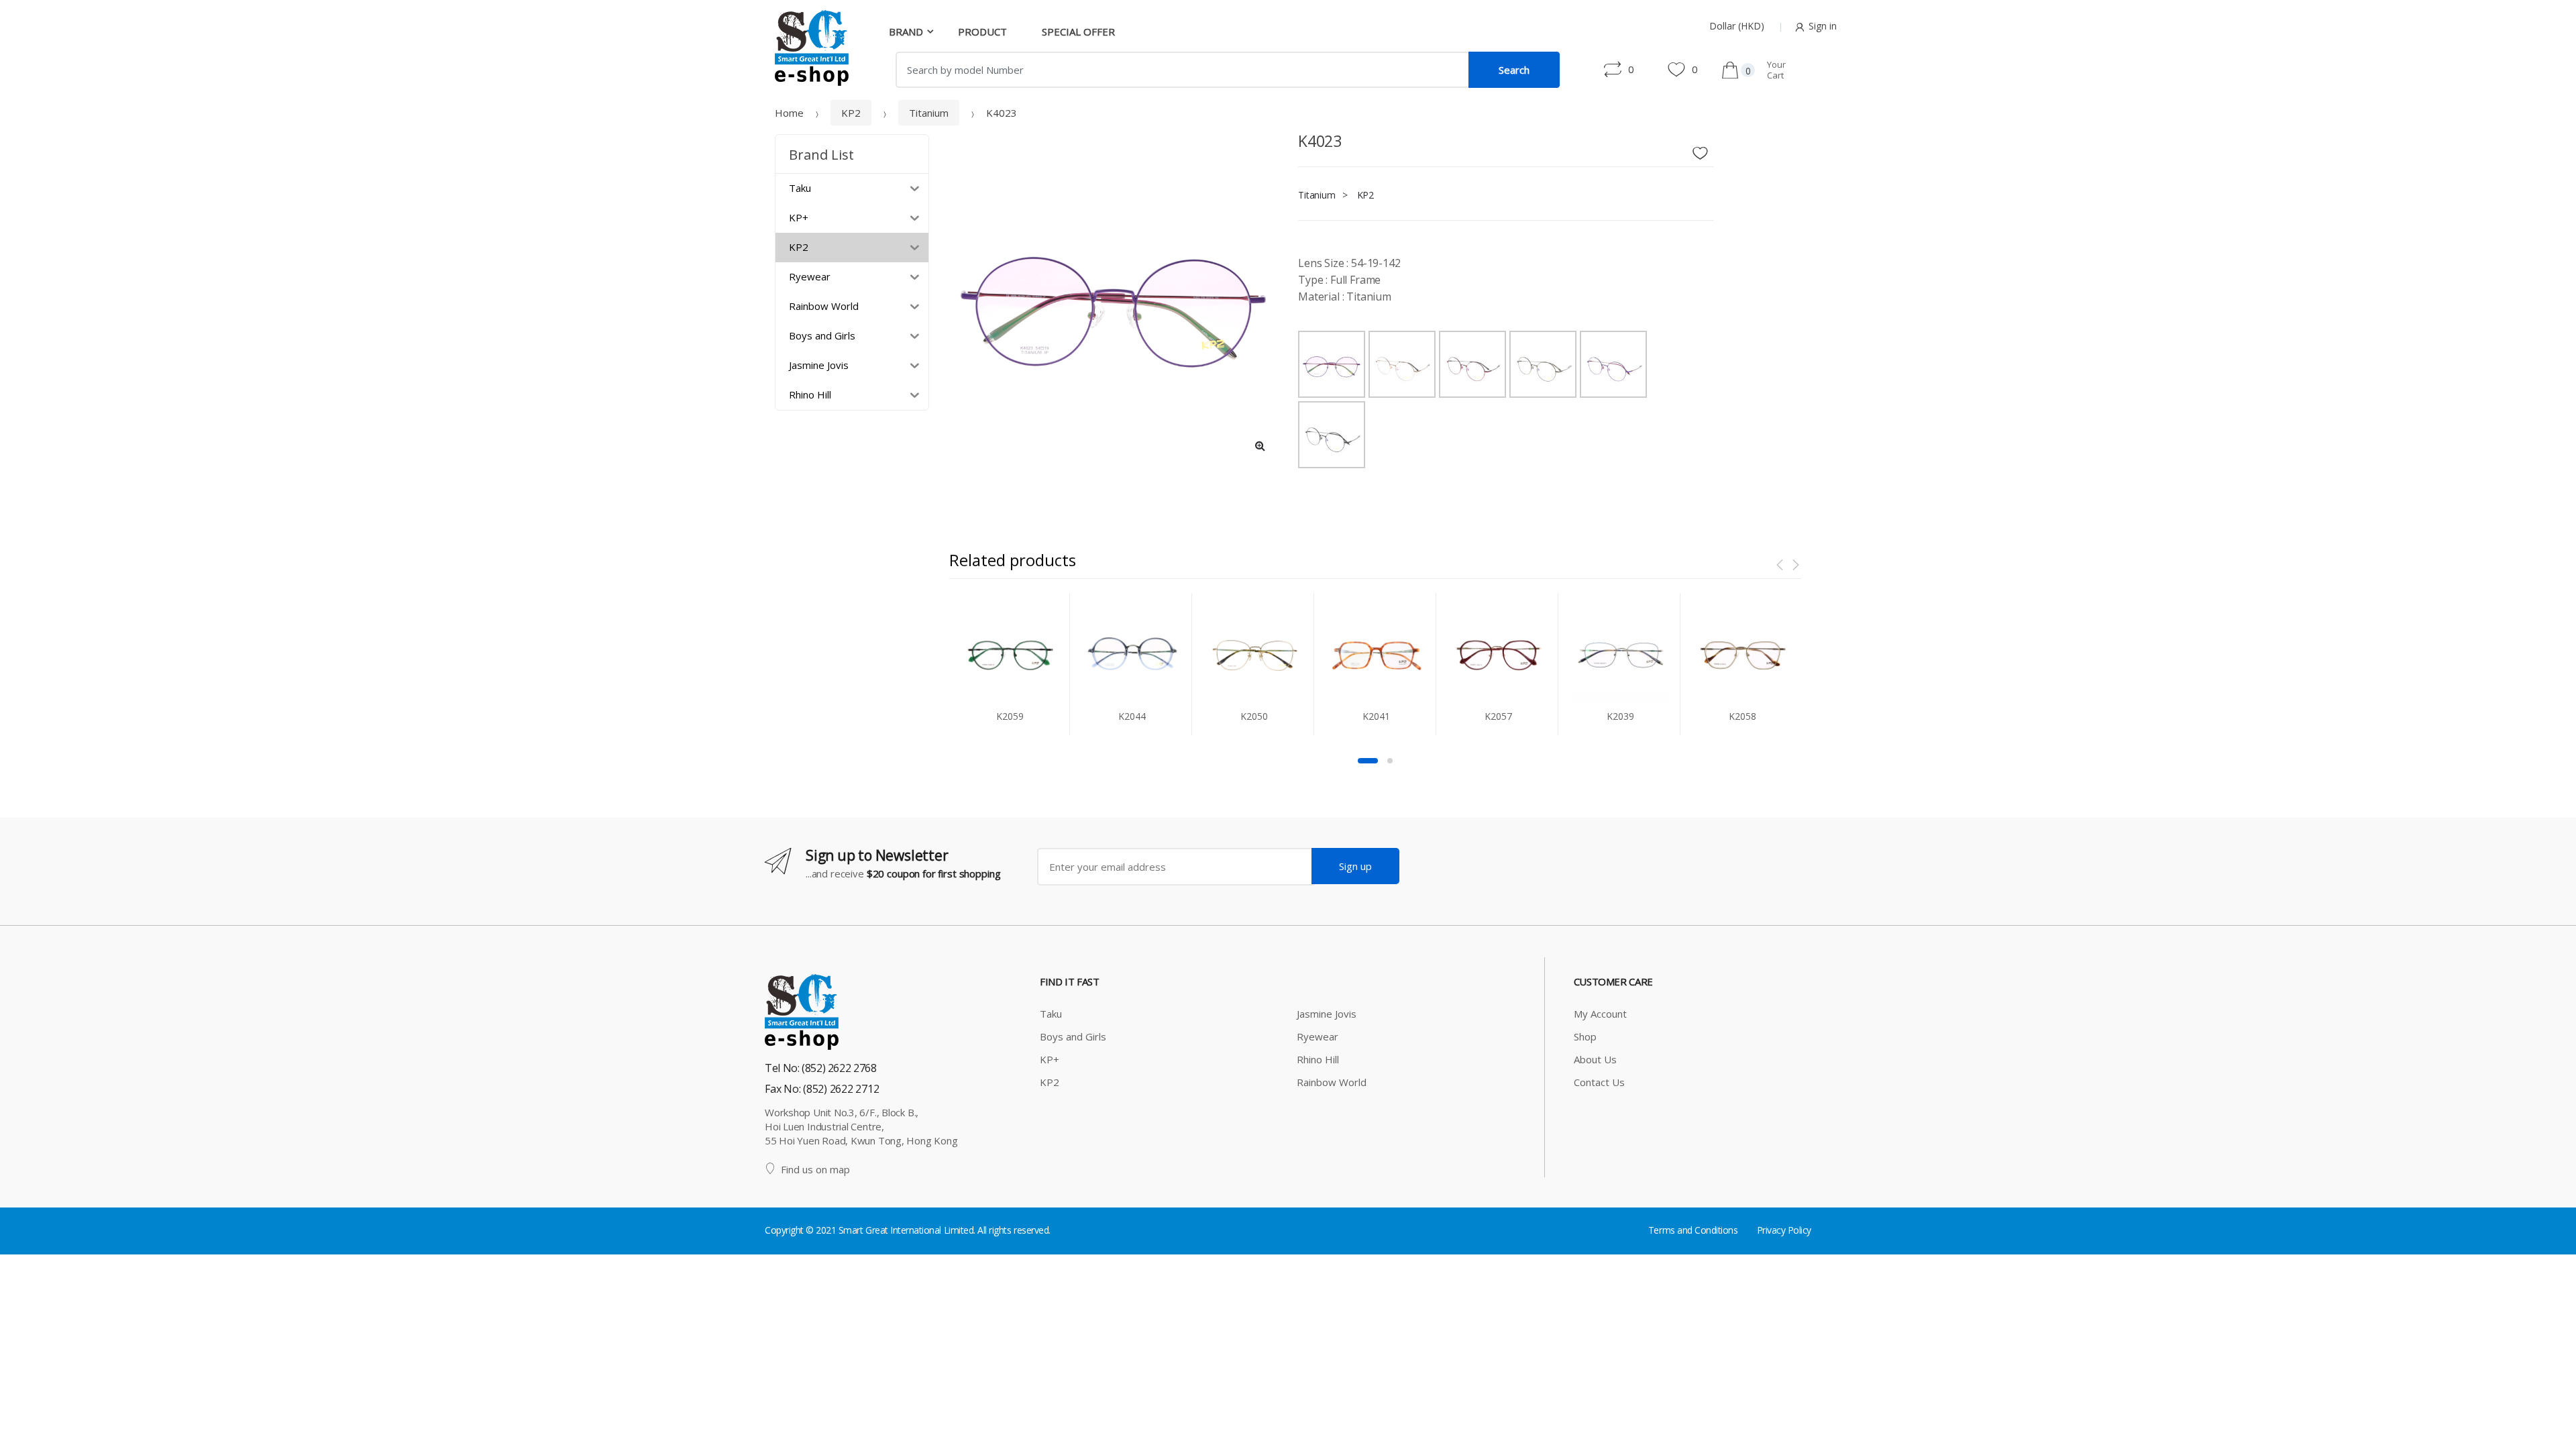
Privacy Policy (1784, 1230)
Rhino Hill (1318, 1059)
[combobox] (1182, 70)
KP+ (1050, 1059)
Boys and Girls (1073, 1036)
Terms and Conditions (1693, 1230)
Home (789, 113)
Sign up (1355, 866)
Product (982, 32)
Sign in (1823, 26)
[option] (1114, 299)
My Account (1600, 1014)
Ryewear (1318, 1036)
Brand (906, 32)
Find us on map (815, 1169)
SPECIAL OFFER (1078, 32)
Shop (1585, 1036)
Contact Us (1599, 1082)
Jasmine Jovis (1327, 1014)
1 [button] (1368, 761)
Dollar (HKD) (1737, 26)
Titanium (929, 113)
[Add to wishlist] (1705, 150)
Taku (1051, 1014)
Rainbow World (1332, 1082)
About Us (1595, 1059)
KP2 (851, 113)
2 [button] (1390, 761)
